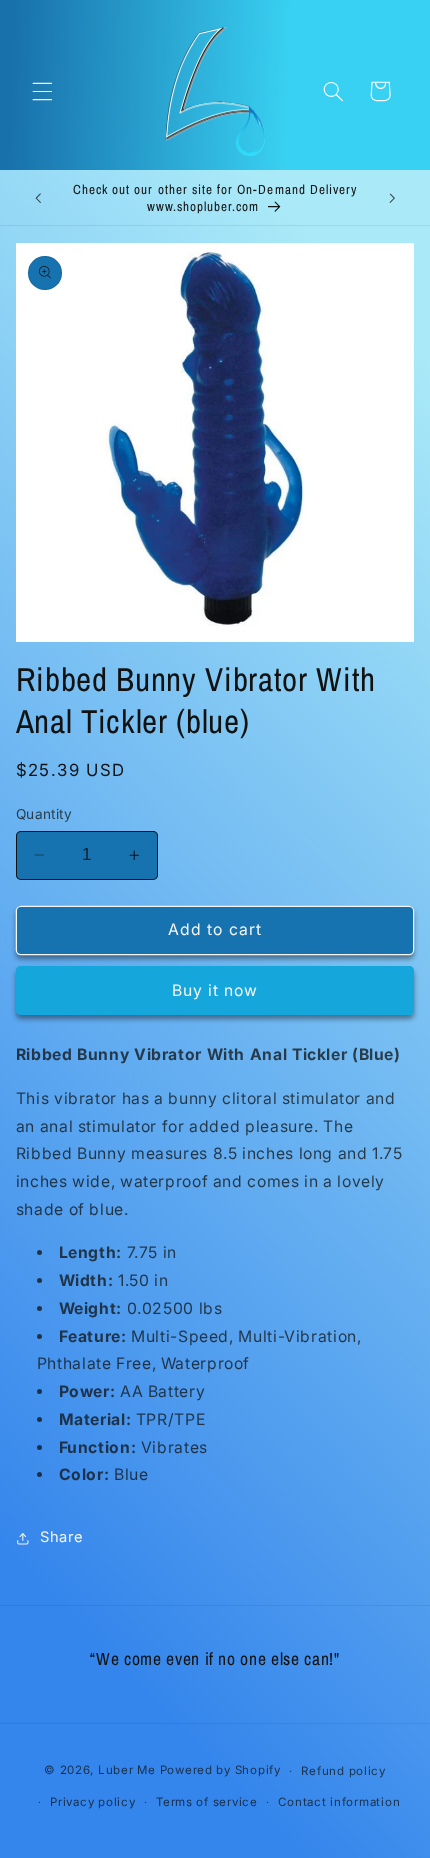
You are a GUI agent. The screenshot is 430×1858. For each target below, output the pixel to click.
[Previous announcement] (38, 198)
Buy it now (215, 990)
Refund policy (343, 1771)
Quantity (44, 814)
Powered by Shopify (220, 1771)
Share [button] (62, 1537)
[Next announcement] (392, 198)
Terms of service (207, 1802)
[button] (42, 91)
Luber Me (127, 1771)
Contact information (339, 1802)
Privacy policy (92, 1802)
